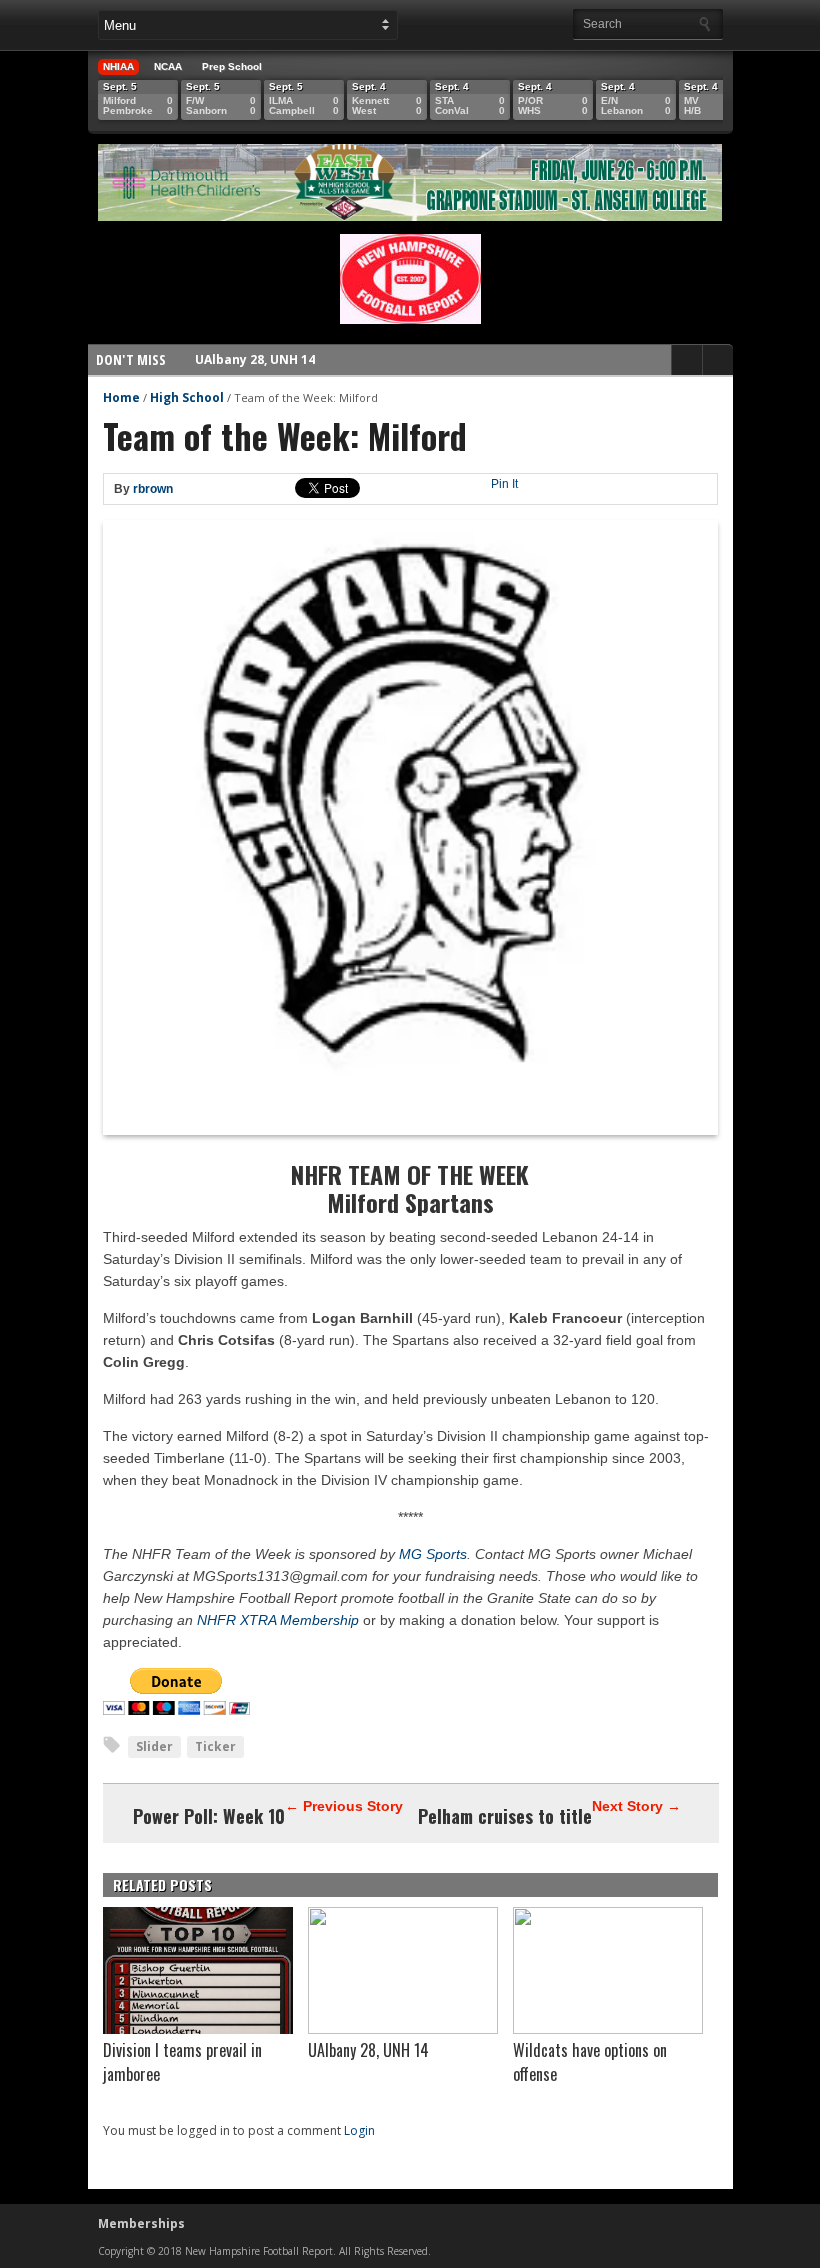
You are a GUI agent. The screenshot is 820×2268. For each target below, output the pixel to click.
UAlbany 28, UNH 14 (368, 2050)
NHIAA (118, 66)
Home (121, 397)
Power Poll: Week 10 (209, 1816)
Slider (154, 1746)
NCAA (168, 66)
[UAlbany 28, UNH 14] (403, 2029)
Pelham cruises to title (505, 1816)
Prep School (232, 66)
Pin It (504, 484)
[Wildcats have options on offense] (608, 2029)
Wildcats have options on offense (301, 362)
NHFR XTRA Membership (278, 1620)
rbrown (153, 489)
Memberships (141, 2223)
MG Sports (433, 1554)
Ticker (215, 1746)
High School (187, 397)
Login (359, 2130)
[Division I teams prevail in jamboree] (198, 2029)
